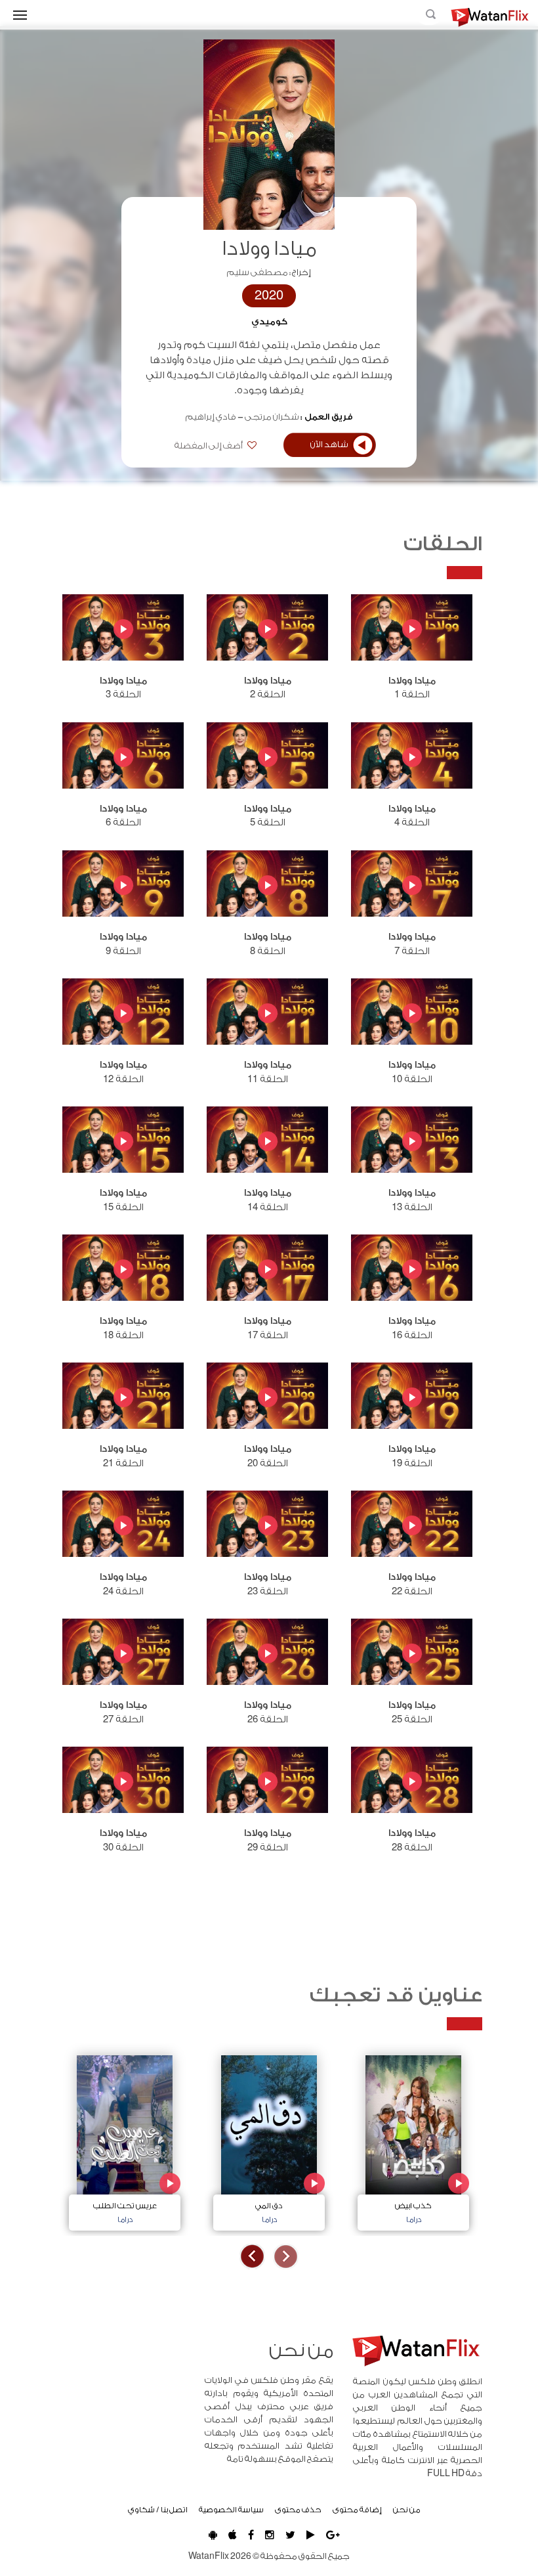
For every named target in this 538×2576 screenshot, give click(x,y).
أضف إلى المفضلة (209, 446)
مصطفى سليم (258, 273)
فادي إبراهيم (211, 417)
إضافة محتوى (357, 2510)
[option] (413, 2139)
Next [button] (252, 2257)
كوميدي (269, 322)
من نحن (407, 2510)
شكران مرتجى (272, 417)
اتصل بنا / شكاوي (158, 2510)
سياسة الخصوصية (231, 2510)
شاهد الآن (329, 445)
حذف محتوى (298, 2510)
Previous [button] (286, 2257)
